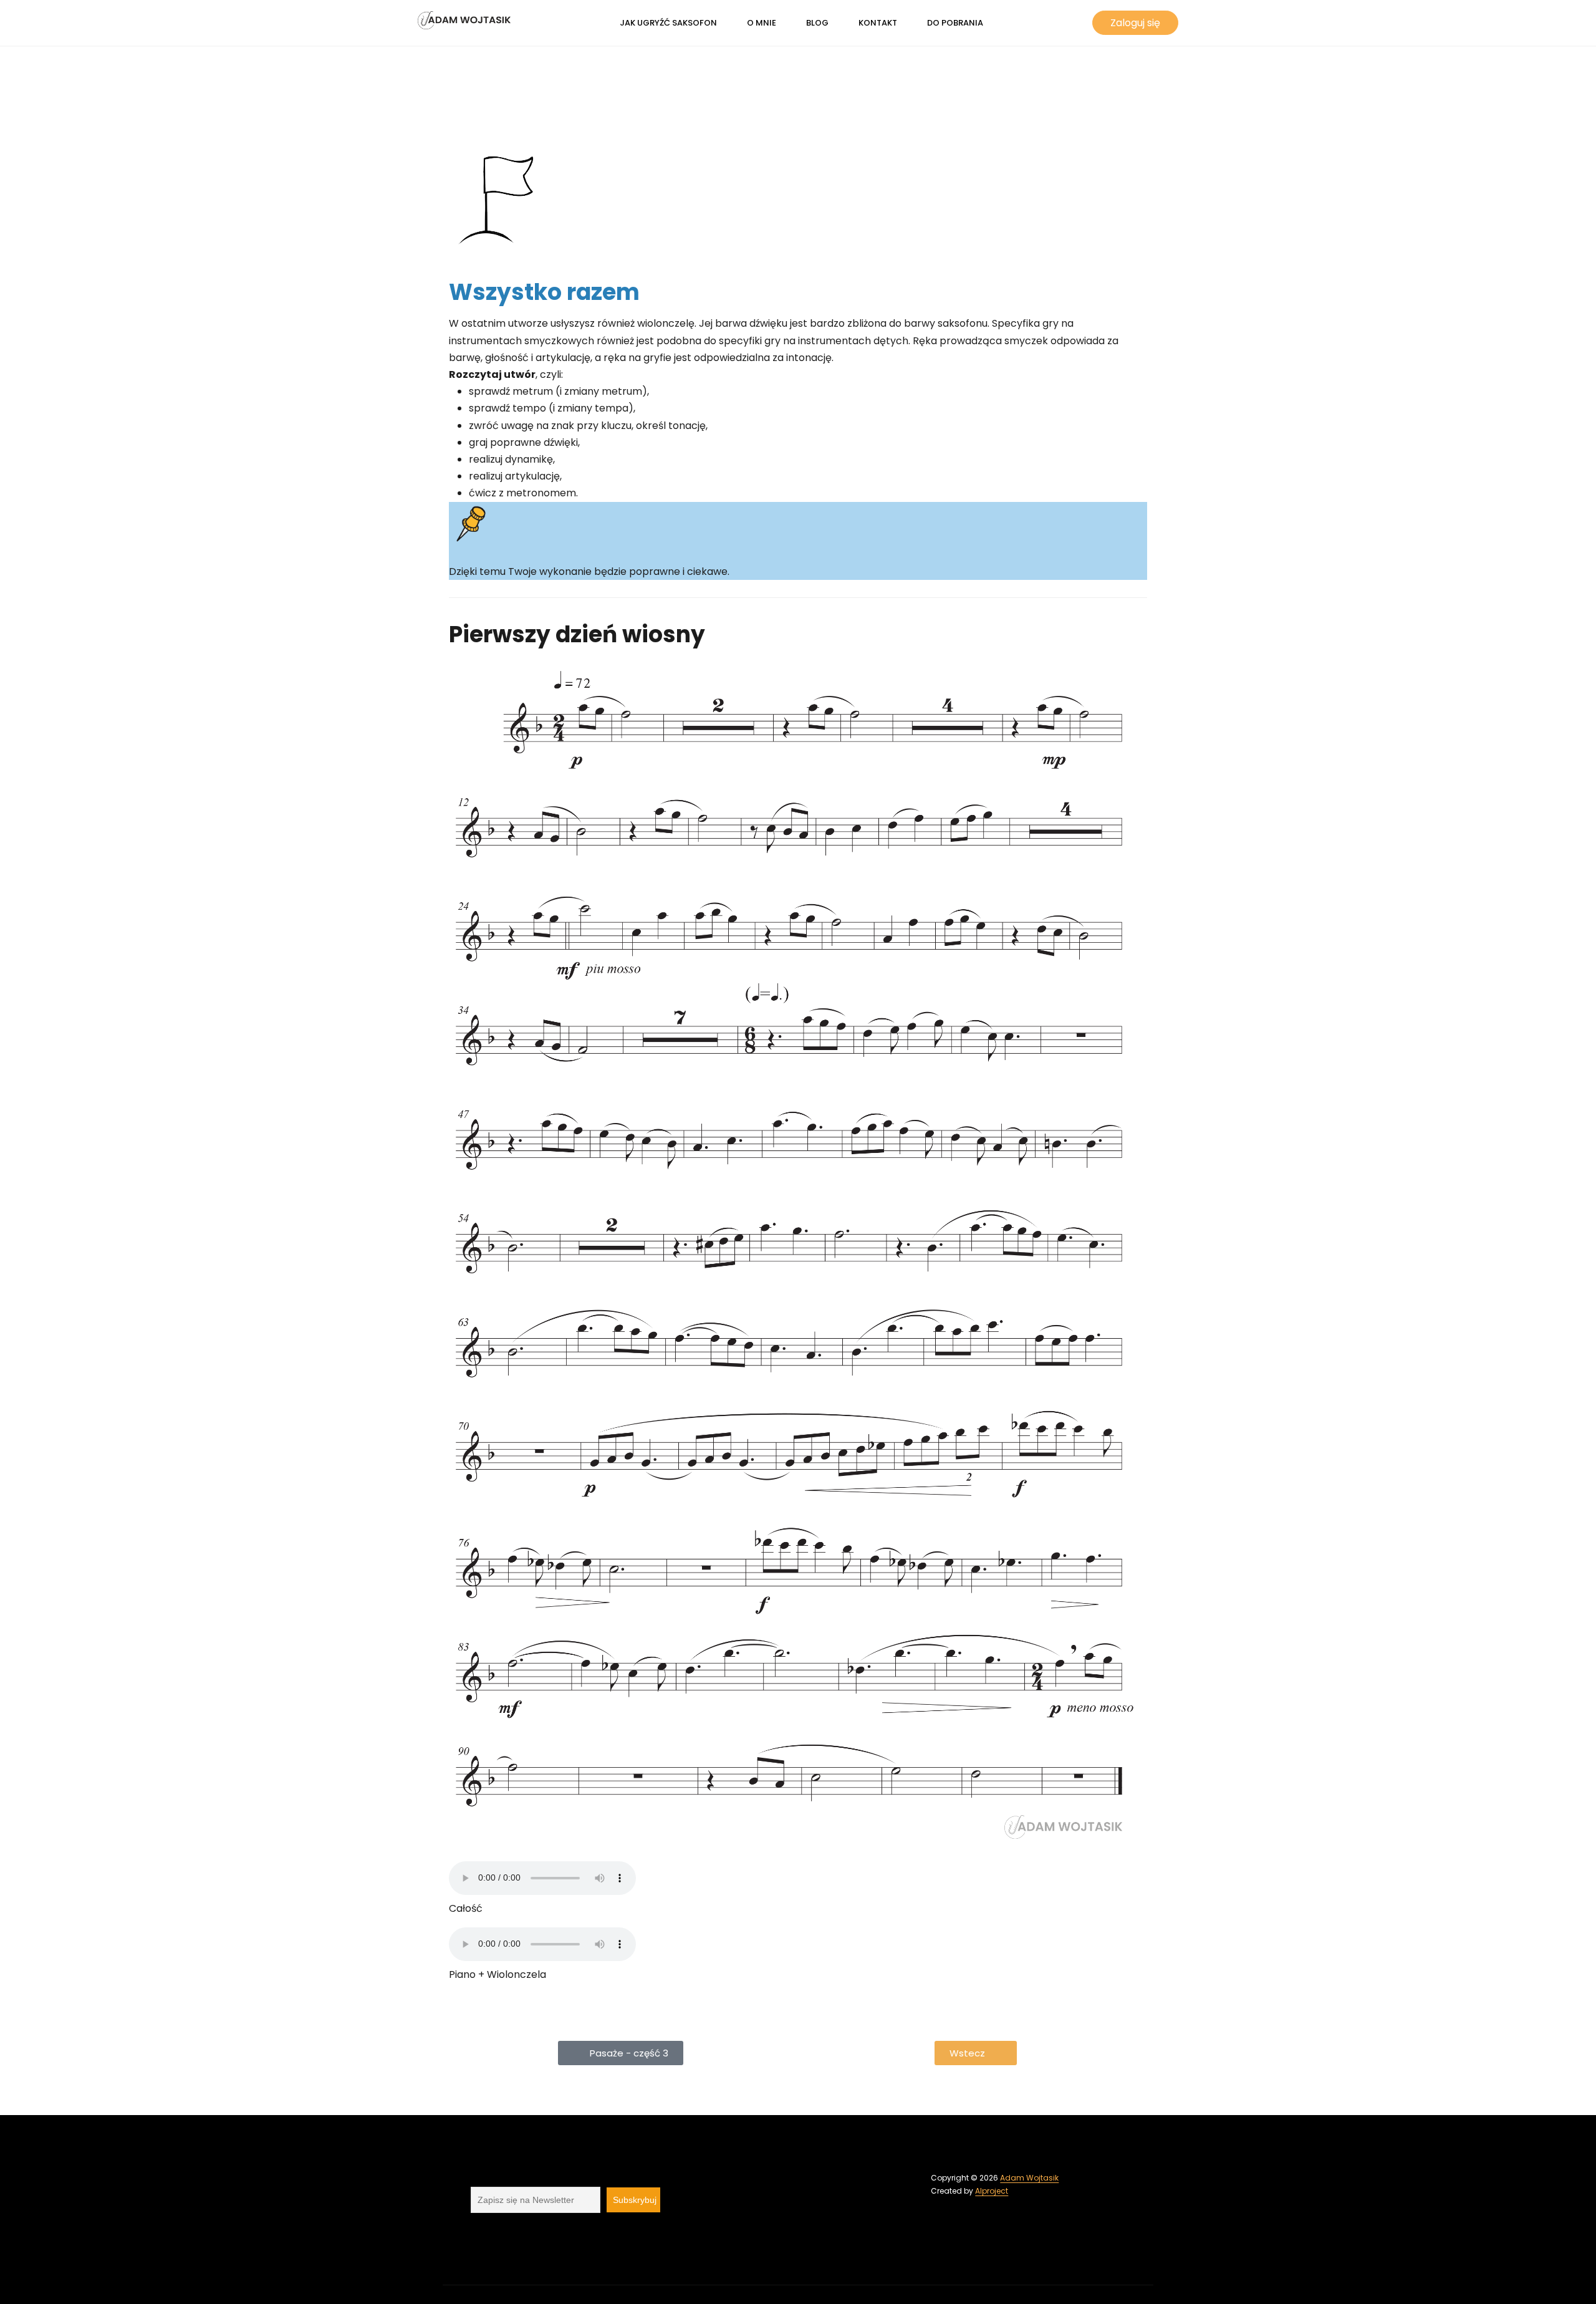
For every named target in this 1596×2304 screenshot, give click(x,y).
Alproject (992, 2191)
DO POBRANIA (955, 23)
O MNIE (762, 23)
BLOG (817, 23)
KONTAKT (878, 23)
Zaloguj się (1135, 23)
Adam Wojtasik (1029, 2178)
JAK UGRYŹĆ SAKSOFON (668, 23)
